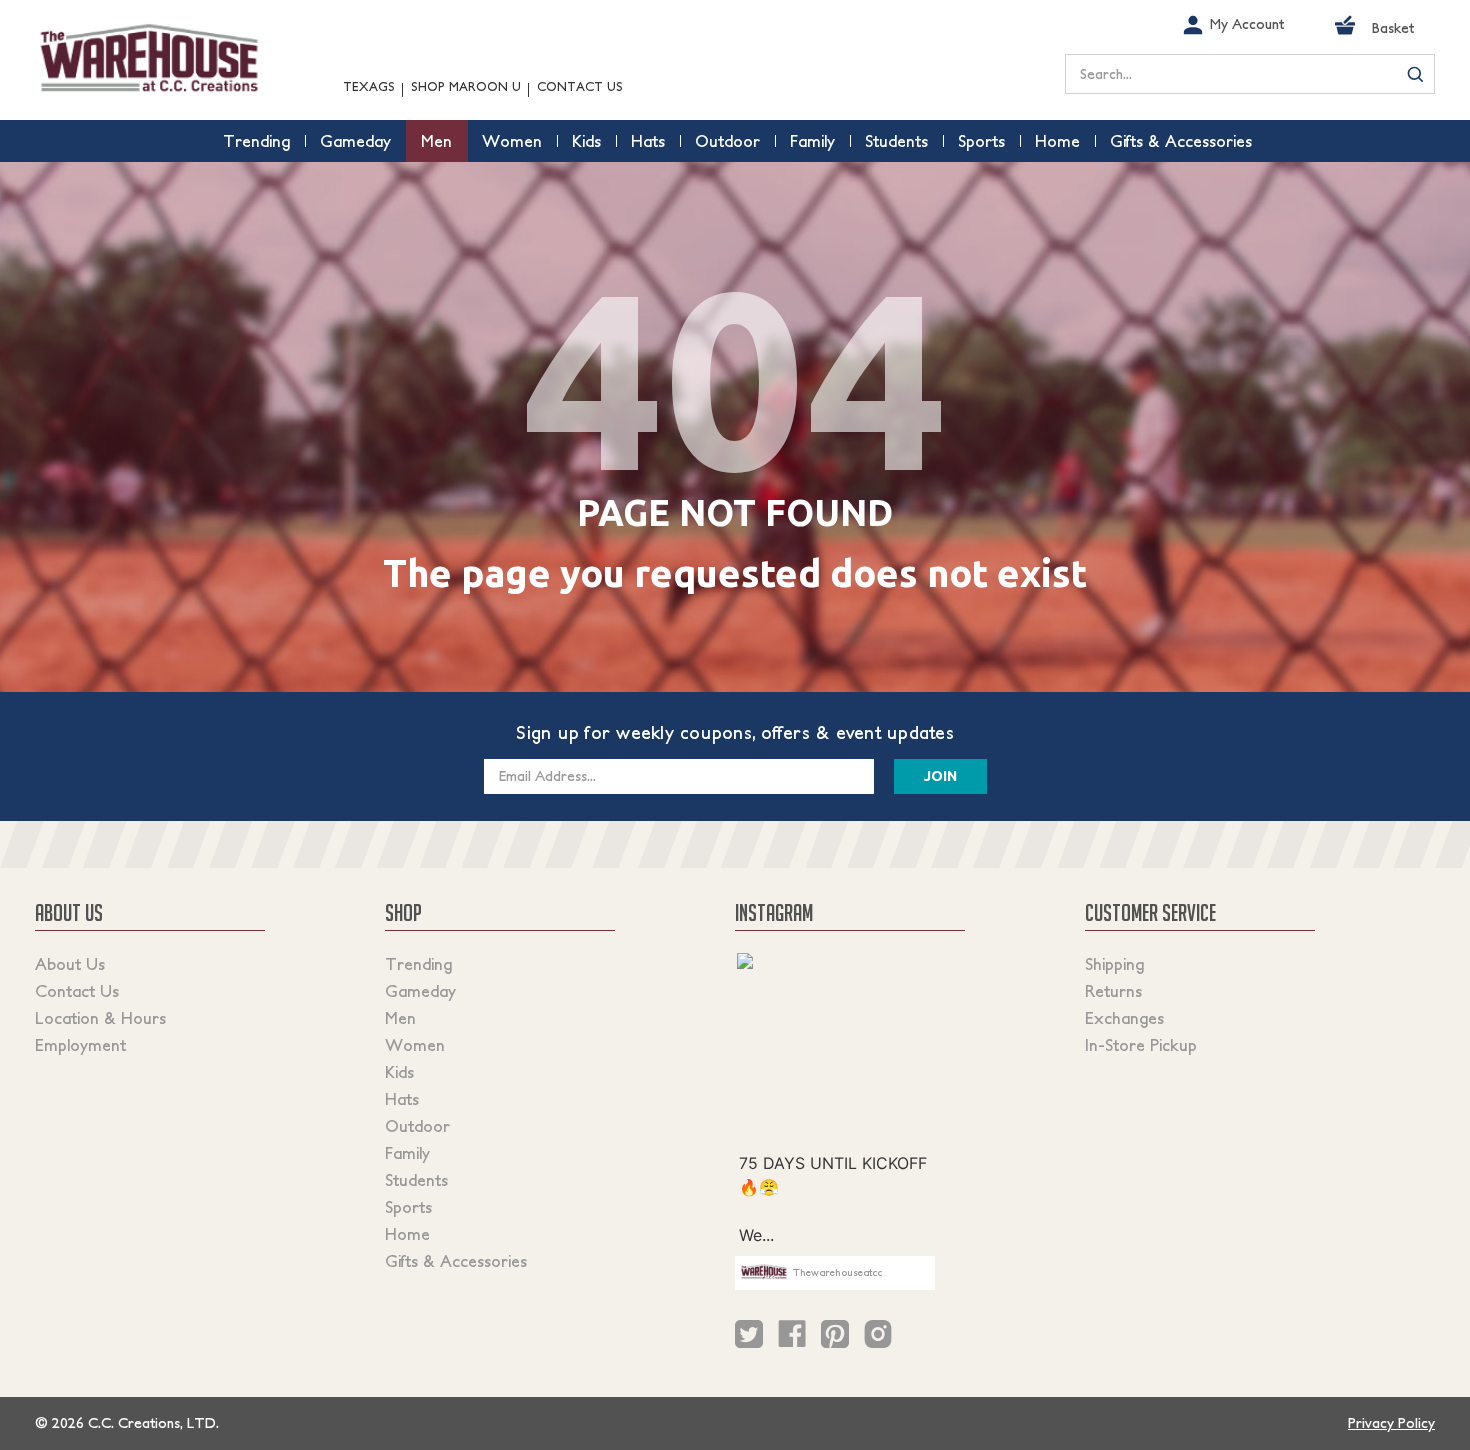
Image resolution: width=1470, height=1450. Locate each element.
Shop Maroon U (466, 86)
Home (407, 1234)
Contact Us (580, 86)
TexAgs (369, 86)
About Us (70, 964)
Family (407, 1153)
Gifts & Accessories (456, 1261)
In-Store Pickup (1141, 1045)
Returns (1113, 991)
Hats (402, 1099)
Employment (80, 1045)
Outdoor (417, 1126)
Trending (418, 964)
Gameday (420, 991)
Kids (399, 1072)
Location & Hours (100, 1018)
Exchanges (1124, 1018)
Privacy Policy (1391, 1423)
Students (416, 1180)
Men (400, 1018)
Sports (408, 1207)
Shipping (1114, 964)
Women (415, 1045)
